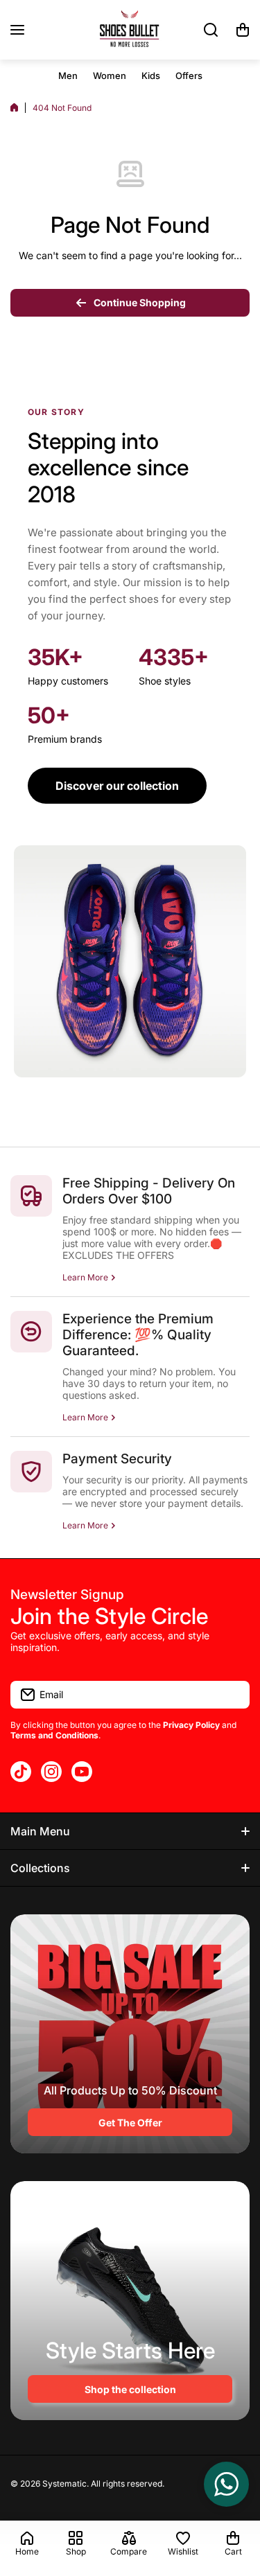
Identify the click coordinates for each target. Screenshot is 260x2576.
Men (68, 76)
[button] (243, 30)
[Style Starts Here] (130, 2301)
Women (110, 76)
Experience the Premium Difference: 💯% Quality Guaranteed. (138, 1335)
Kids (151, 76)
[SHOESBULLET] (130, 30)
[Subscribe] (232, 1695)
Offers (189, 76)
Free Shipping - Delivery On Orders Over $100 (149, 1191)
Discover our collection (117, 786)
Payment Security (117, 1459)
